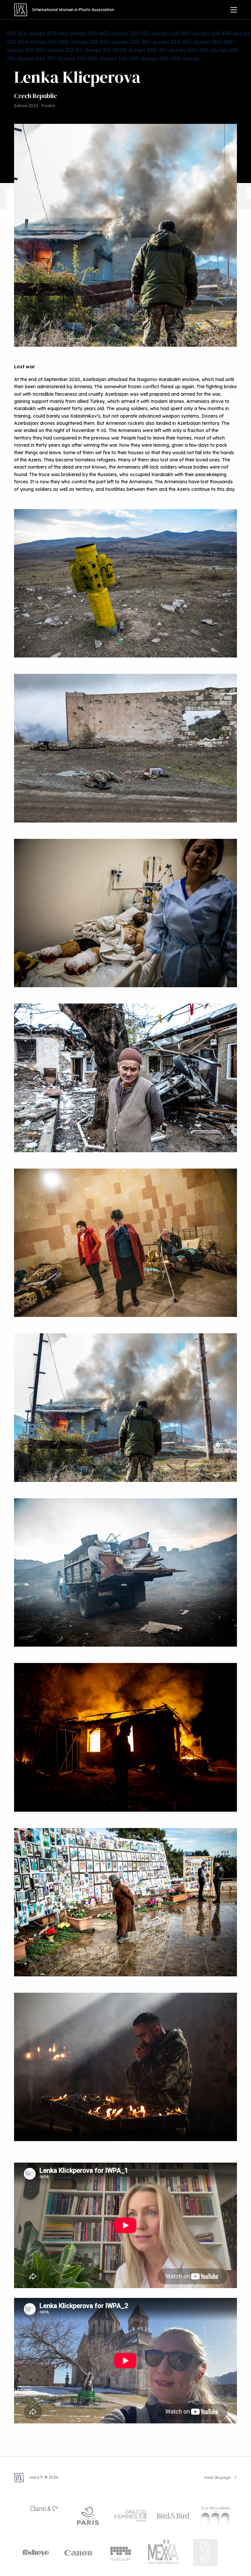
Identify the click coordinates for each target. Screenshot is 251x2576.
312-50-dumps (83, 50)
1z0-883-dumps (68, 42)
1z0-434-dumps (230, 33)
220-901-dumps (150, 42)
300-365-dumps (44, 50)
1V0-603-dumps (108, 33)
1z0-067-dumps (190, 33)
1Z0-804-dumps (27, 42)
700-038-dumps (97, 58)
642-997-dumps (55, 58)
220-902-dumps (191, 42)
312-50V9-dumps (124, 50)
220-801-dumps (109, 42)
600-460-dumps (208, 50)
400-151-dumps (166, 50)
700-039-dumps (138, 58)
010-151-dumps (26, 33)
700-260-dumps (179, 58)
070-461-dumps (67, 33)
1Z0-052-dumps (149, 33)
